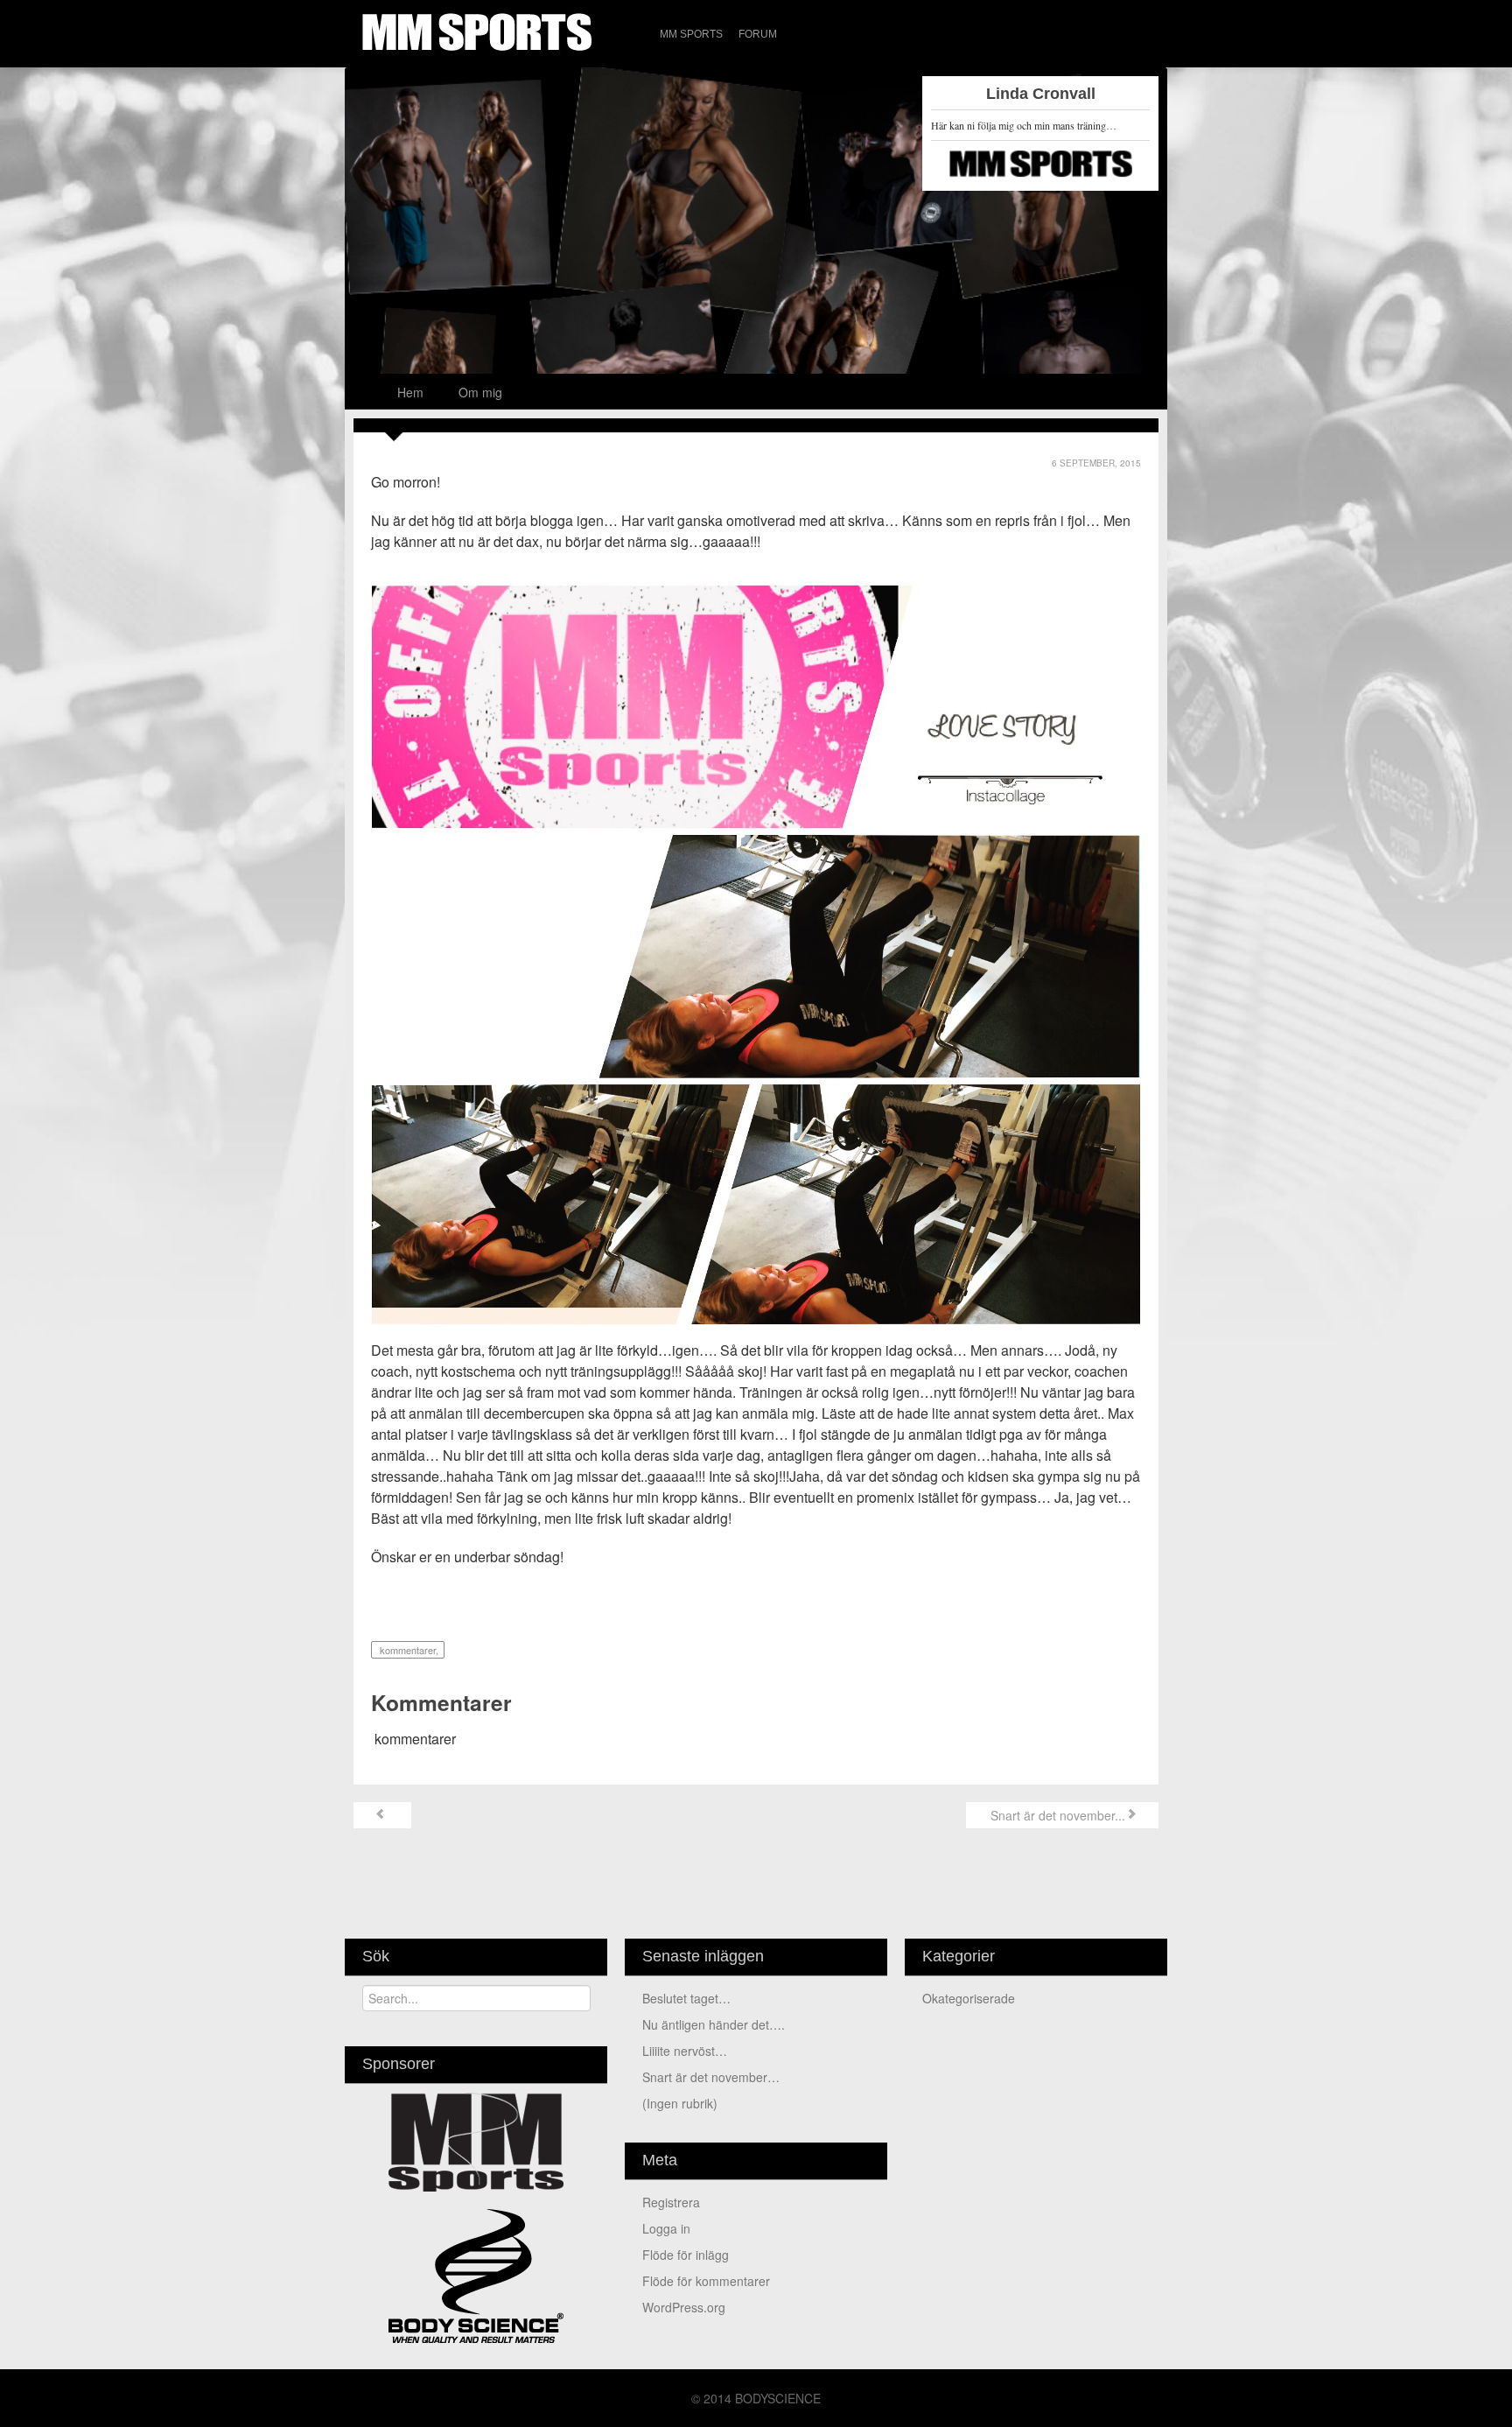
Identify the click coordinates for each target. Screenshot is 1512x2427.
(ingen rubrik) (680, 2103)
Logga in (666, 2228)
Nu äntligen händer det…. (714, 2024)
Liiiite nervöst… (685, 2051)
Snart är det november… (711, 2077)
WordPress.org (684, 2307)
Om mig (480, 392)
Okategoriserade (969, 1998)
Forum (758, 34)
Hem (410, 392)
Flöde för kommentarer (706, 2281)
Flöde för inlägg (686, 2255)
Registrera (671, 2202)
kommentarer (406, 1650)
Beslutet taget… (686, 1998)
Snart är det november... (1056, 1815)
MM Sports (691, 34)
